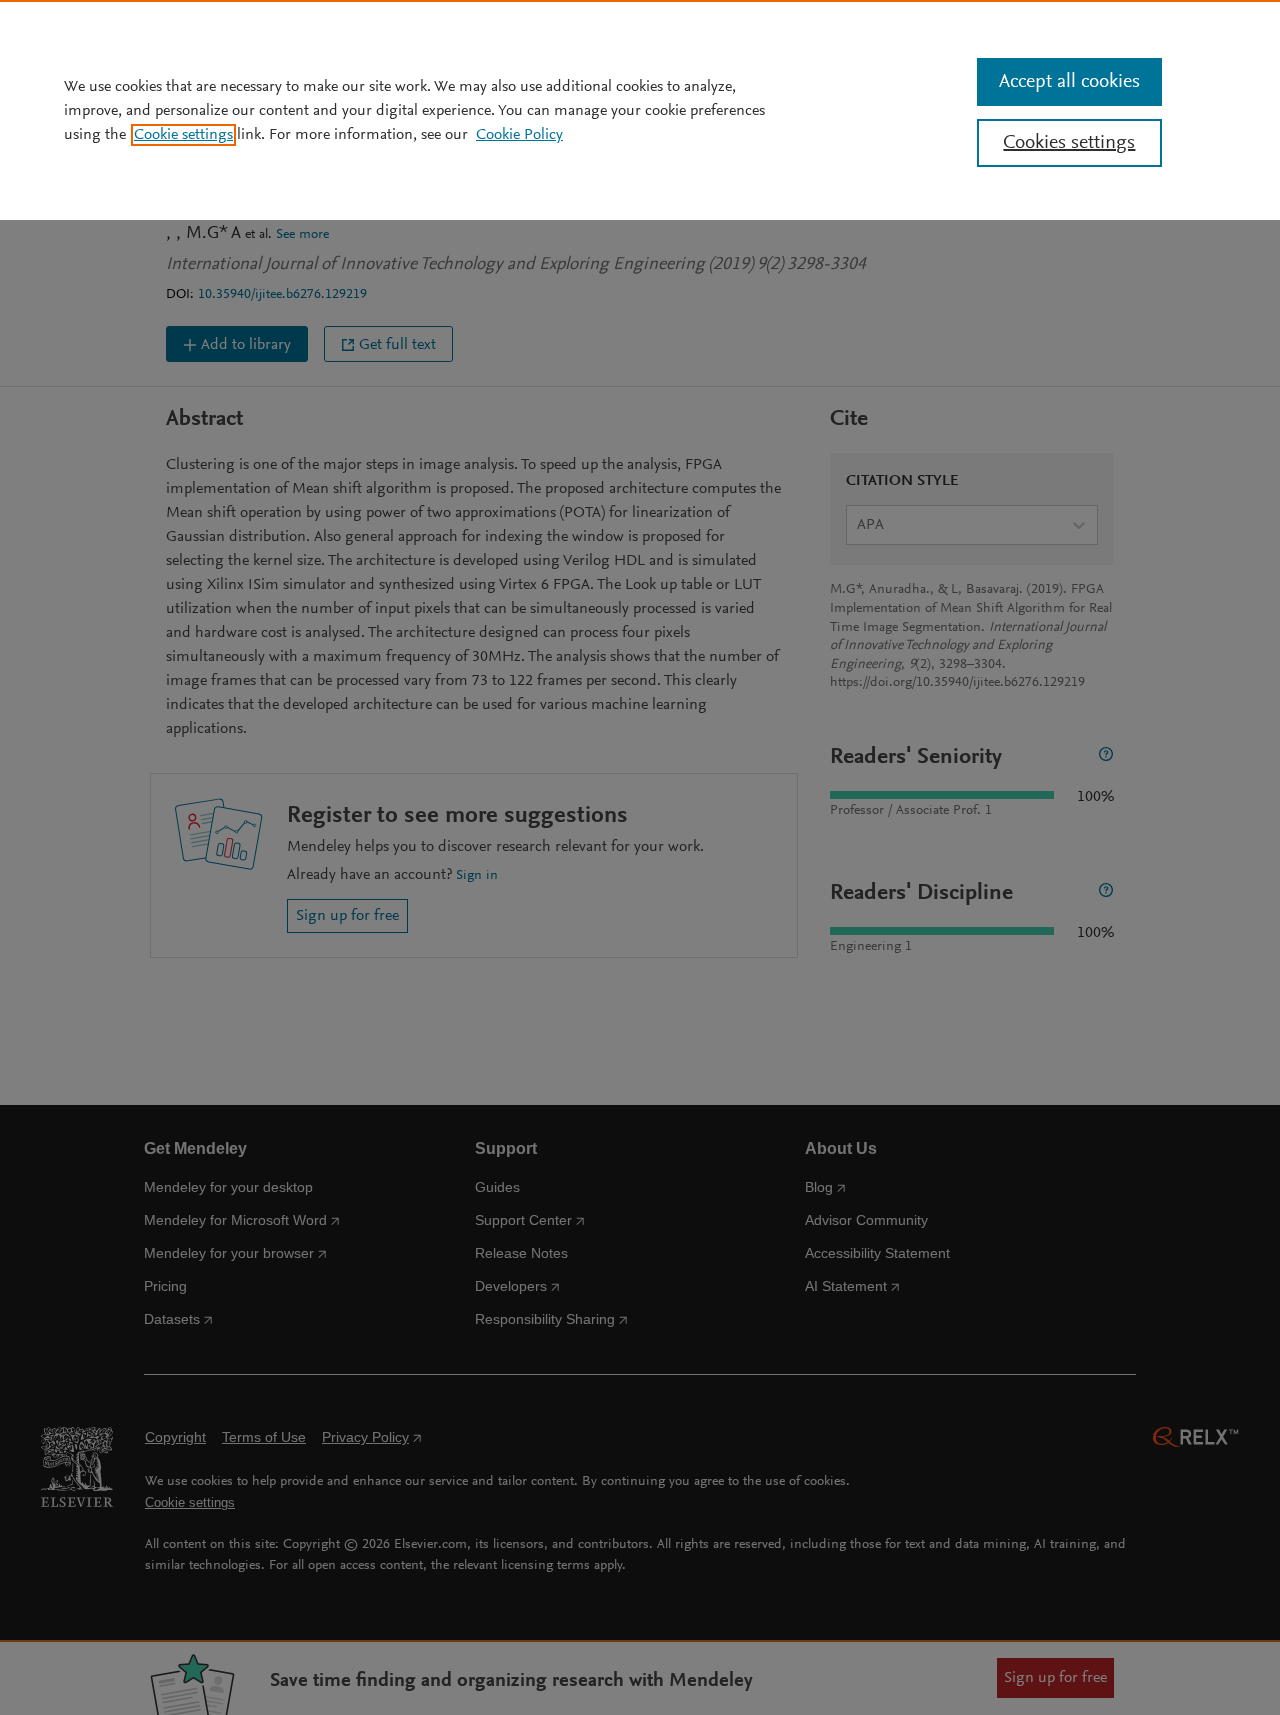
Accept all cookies (1069, 82)
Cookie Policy (519, 135)
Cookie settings (183, 135)
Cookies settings (1069, 143)
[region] (640, 110)
